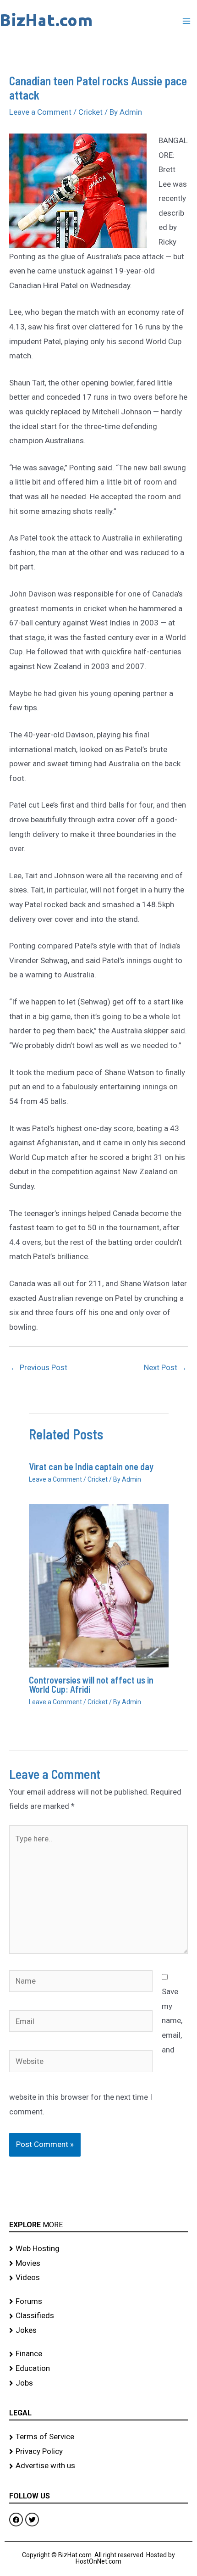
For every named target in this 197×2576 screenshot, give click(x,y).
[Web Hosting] (98, 2249)
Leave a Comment (40, 112)
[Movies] (98, 2264)
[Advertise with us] (98, 2466)
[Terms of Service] (98, 2437)
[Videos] (98, 2278)
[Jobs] (98, 2383)
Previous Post (39, 1367)
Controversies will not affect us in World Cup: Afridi (91, 1684)
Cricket (90, 112)
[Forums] (98, 2302)
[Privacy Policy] (98, 2452)
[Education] (98, 2369)
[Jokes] (98, 2331)
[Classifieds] (98, 2316)
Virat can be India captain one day (91, 1466)
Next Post (165, 1367)
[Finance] (98, 2354)
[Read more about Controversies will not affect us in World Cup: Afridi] (99, 1585)
